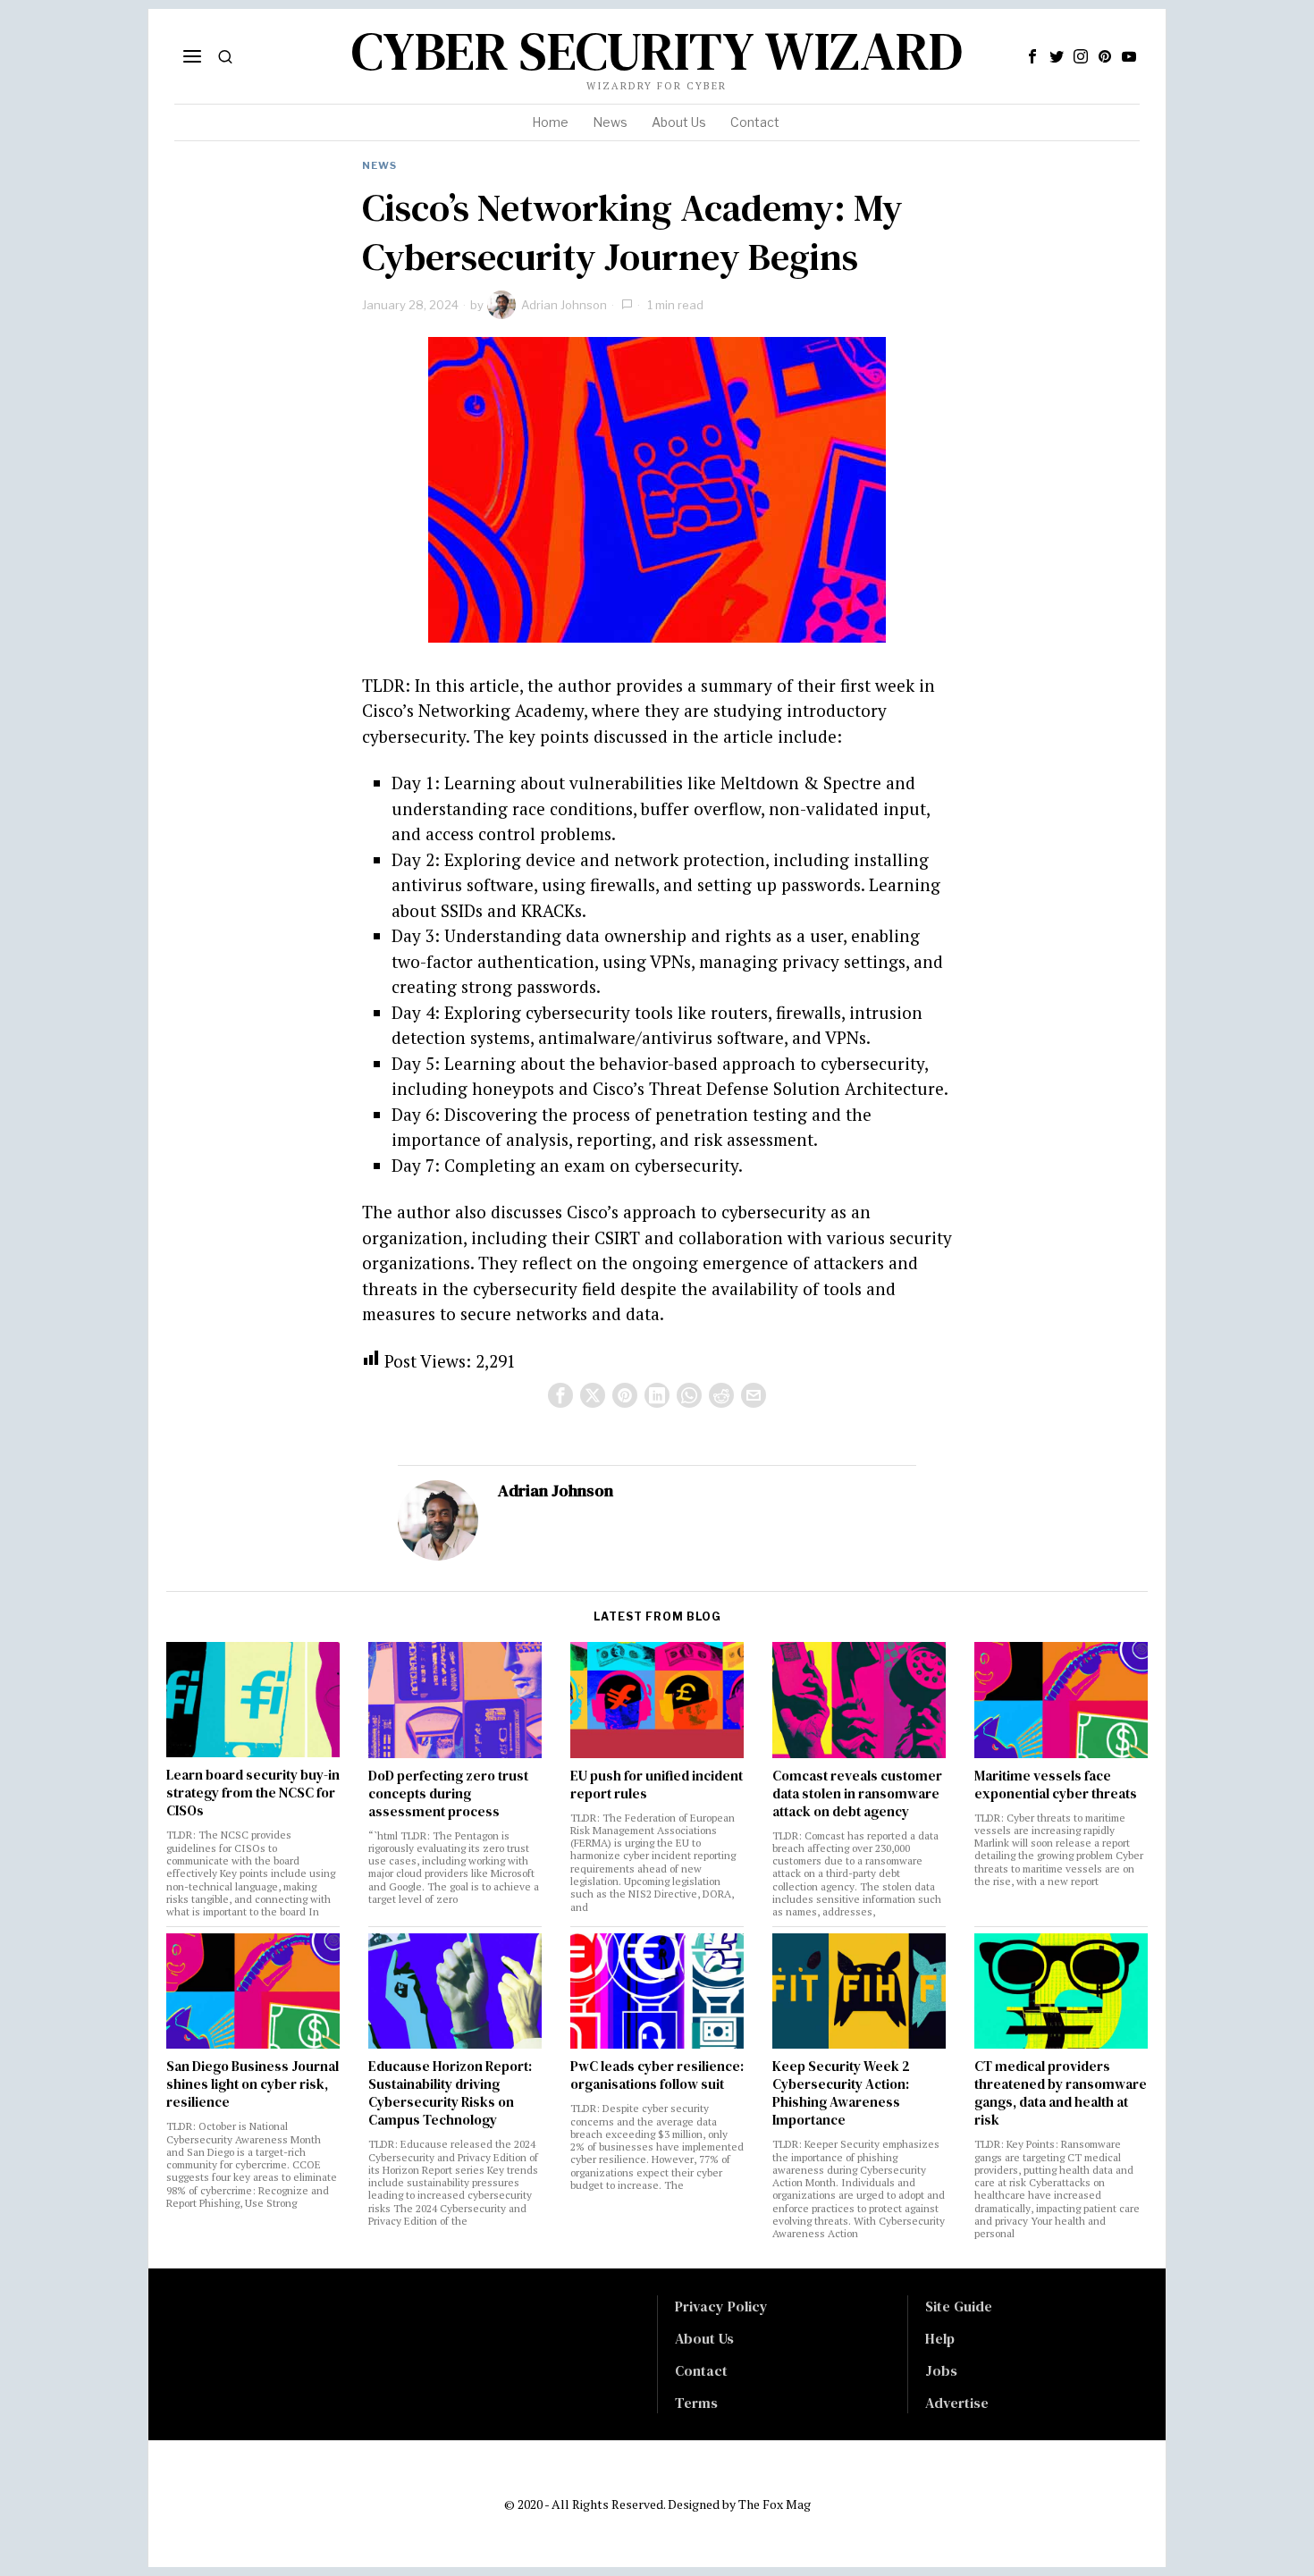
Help (940, 2338)
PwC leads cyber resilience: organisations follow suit (657, 2075)
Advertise (957, 2403)
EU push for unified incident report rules (657, 1785)
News (379, 165)
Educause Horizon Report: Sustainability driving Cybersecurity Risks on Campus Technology (450, 2093)
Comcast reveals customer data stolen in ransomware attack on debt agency (857, 1794)
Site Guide (959, 2306)
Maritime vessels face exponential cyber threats (1056, 1785)
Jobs (941, 2370)
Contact (701, 2370)
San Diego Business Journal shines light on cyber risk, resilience (253, 2084)
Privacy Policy (721, 2306)
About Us (704, 2338)
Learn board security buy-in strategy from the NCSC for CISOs (253, 1793)
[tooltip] (1032, 56)
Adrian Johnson (564, 305)
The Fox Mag (775, 2504)
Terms (696, 2403)
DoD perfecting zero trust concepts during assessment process (448, 1794)
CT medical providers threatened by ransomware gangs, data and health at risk (1061, 2093)
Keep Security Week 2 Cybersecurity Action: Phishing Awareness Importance (841, 2093)
